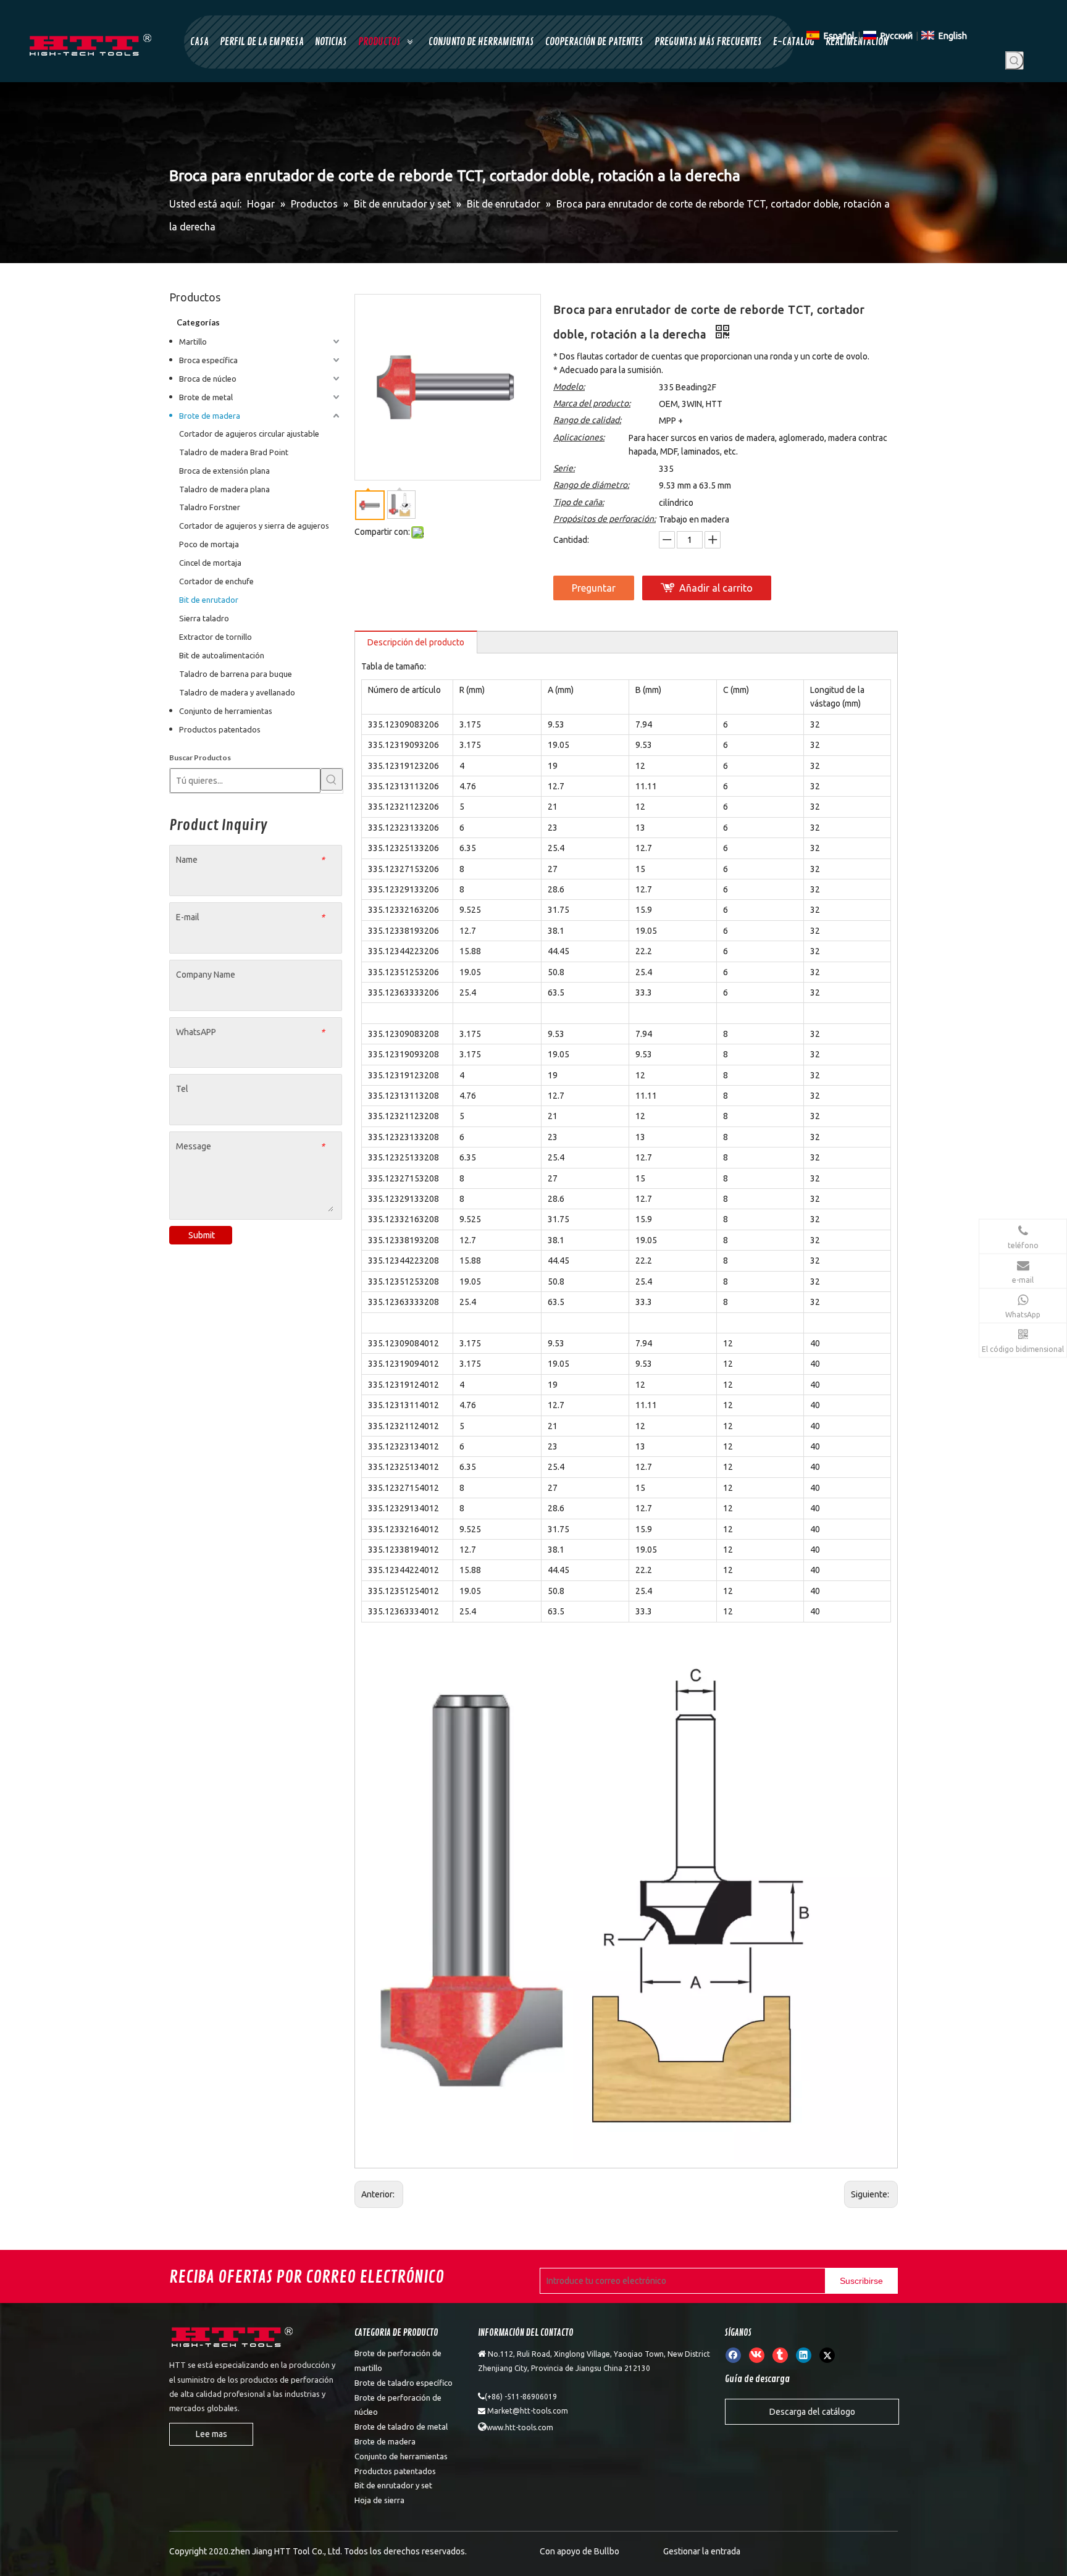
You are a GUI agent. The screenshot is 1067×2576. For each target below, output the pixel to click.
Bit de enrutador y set (393, 2485)
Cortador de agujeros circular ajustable (249, 434)
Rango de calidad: (587, 420)
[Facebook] (733, 2355)
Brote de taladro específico (404, 2383)
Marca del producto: (592, 403)
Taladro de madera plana (224, 489)
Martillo (193, 342)
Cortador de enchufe (216, 581)
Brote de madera (210, 416)
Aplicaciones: (579, 437)
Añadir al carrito (716, 588)
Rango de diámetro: (591, 485)
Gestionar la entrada (702, 2551)
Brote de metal (206, 397)
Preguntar (594, 588)
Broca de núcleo (208, 379)
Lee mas (211, 2434)
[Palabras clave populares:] (1015, 61)
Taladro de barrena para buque (236, 674)
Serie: (564, 468)
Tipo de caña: (579, 502)
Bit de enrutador (209, 600)
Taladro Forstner (210, 507)
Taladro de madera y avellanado (237, 692)
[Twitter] (827, 2355)
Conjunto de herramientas (226, 711)
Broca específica (208, 360)
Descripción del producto (416, 642)
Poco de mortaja (209, 544)
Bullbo (607, 2551)
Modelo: (569, 387)
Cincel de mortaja (210, 563)
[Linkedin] (804, 2355)
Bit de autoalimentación (222, 655)
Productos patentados (220, 729)
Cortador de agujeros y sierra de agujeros (254, 526)
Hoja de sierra (379, 2500)
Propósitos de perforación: (605, 519)
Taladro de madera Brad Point (234, 452)
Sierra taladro (204, 618)
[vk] (757, 2355)
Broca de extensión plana (224, 471)
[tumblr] (780, 2355)
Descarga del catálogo (812, 2412)
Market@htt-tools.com (528, 2411)
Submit (202, 1235)
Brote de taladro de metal (401, 2427)
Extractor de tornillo (215, 637)
